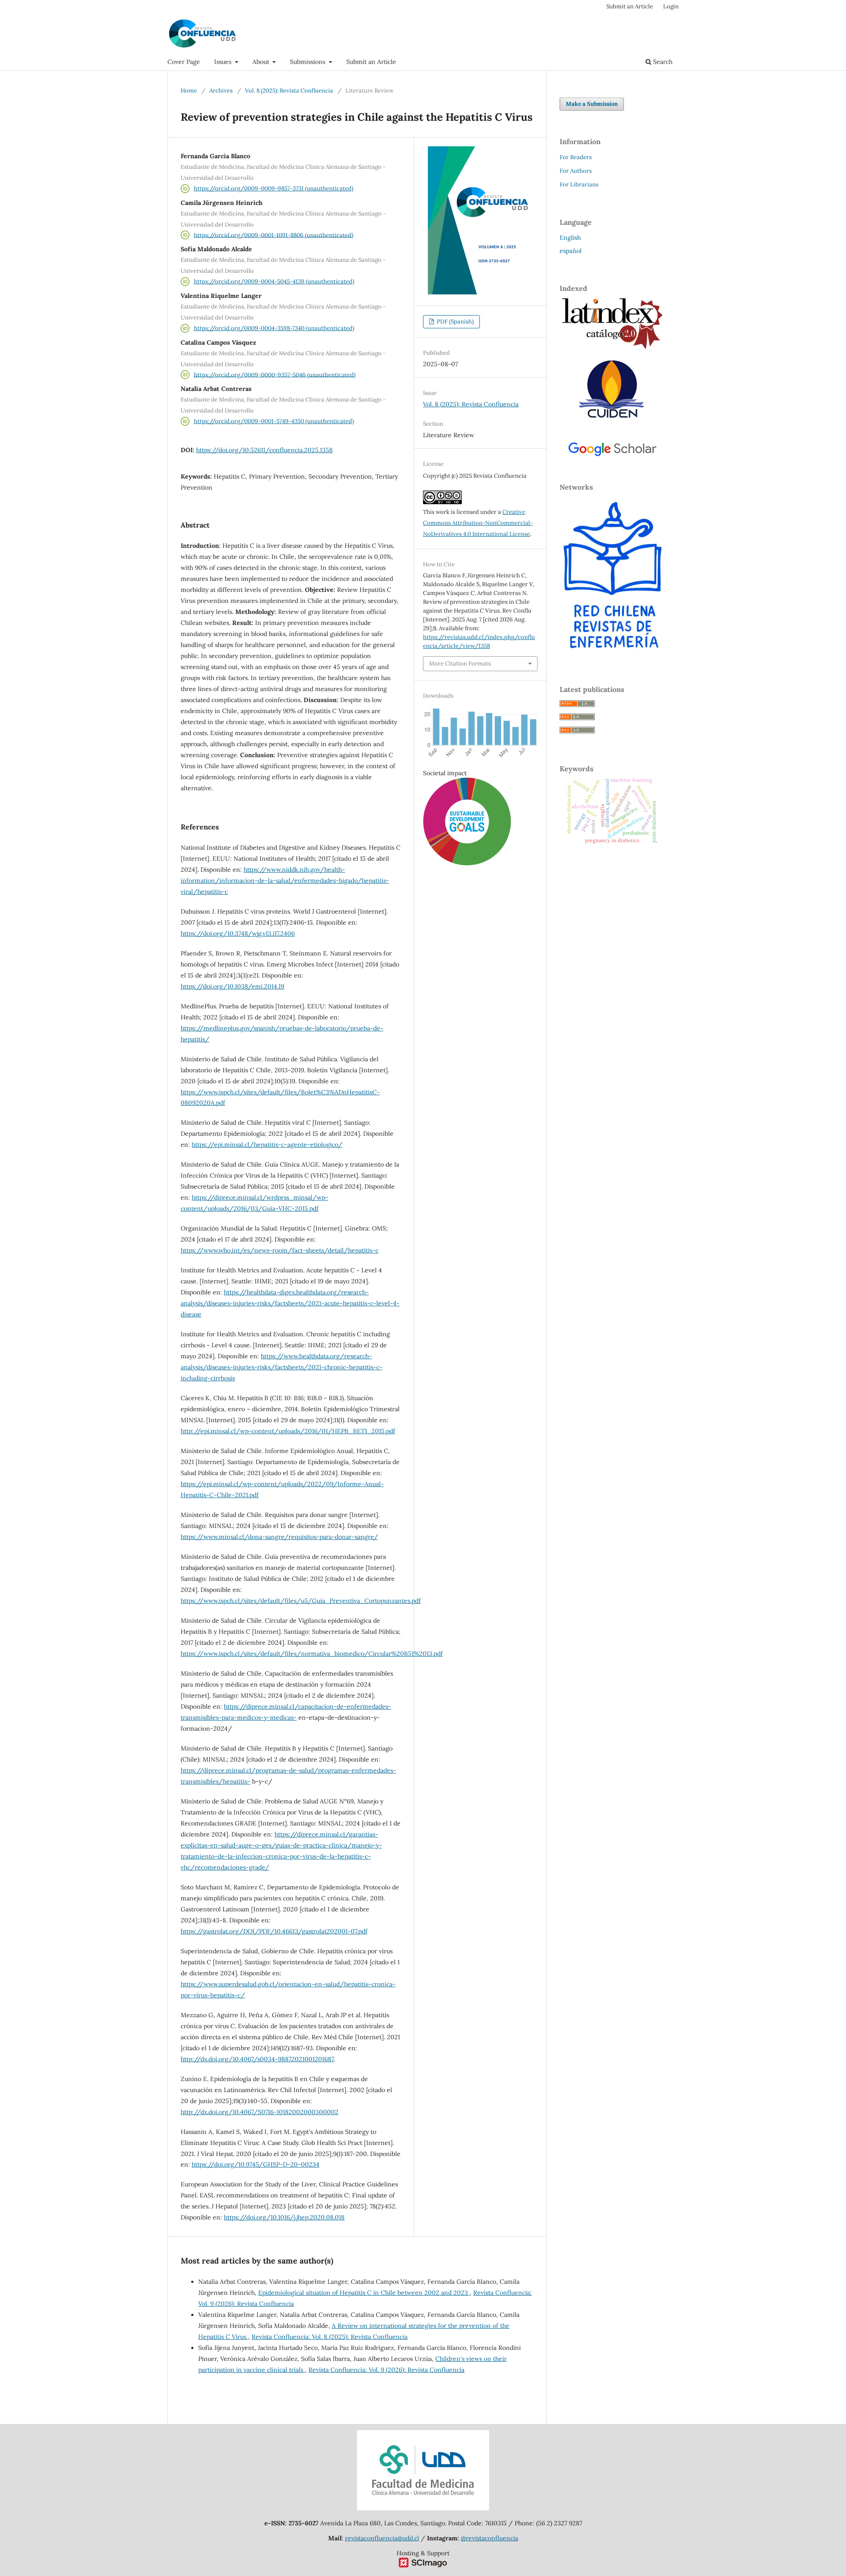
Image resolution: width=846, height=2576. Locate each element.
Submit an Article (371, 62)
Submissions (308, 62)
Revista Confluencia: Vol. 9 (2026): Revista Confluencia (386, 2370)
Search (662, 62)
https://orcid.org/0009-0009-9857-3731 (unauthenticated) (274, 188)
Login (671, 6)
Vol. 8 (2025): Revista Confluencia (289, 91)
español (571, 251)
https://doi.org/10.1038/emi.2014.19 (232, 986)
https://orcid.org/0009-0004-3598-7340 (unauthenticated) (274, 328)
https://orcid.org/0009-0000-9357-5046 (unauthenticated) (275, 374)
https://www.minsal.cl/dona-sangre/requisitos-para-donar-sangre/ (279, 1537)
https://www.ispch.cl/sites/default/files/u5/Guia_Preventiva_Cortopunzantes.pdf (301, 1601)
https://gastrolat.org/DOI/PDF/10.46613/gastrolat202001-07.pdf (274, 1931)
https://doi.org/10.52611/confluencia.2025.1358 (264, 450)
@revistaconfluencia (490, 2538)
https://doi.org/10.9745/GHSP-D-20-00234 (256, 2164)
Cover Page (184, 62)
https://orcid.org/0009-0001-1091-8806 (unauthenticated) (274, 235)
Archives (221, 91)
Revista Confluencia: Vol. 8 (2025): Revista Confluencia (330, 2337)
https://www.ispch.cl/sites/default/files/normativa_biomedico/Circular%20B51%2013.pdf (312, 1654)
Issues (224, 62)
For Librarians (579, 184)
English (570, 238)
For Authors (576, 171)
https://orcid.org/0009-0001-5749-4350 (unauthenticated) (274, 421)
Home (189, 91)
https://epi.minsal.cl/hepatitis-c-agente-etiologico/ (267, 1145)
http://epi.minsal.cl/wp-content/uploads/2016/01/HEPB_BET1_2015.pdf (288, 1431)
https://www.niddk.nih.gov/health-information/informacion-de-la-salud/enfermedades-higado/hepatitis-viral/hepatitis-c (285, 881)
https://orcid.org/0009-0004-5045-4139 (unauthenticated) (274, 281)
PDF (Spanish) (455, 322)
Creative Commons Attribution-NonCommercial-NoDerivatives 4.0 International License (478, 523)
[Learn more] (464, 1011)
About (262, 62)
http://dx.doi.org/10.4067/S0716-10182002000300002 (260, 2112)
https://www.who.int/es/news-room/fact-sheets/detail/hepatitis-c (280, 1250)
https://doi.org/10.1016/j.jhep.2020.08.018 (284, 2217)
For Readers (576, 157)
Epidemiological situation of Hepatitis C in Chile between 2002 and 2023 (364, 2293)
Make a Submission (592, 104)
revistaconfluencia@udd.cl (382, 2538)
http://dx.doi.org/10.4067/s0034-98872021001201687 (257, 2059)
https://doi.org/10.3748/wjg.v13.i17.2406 (238, 933)
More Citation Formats (460, 664)
